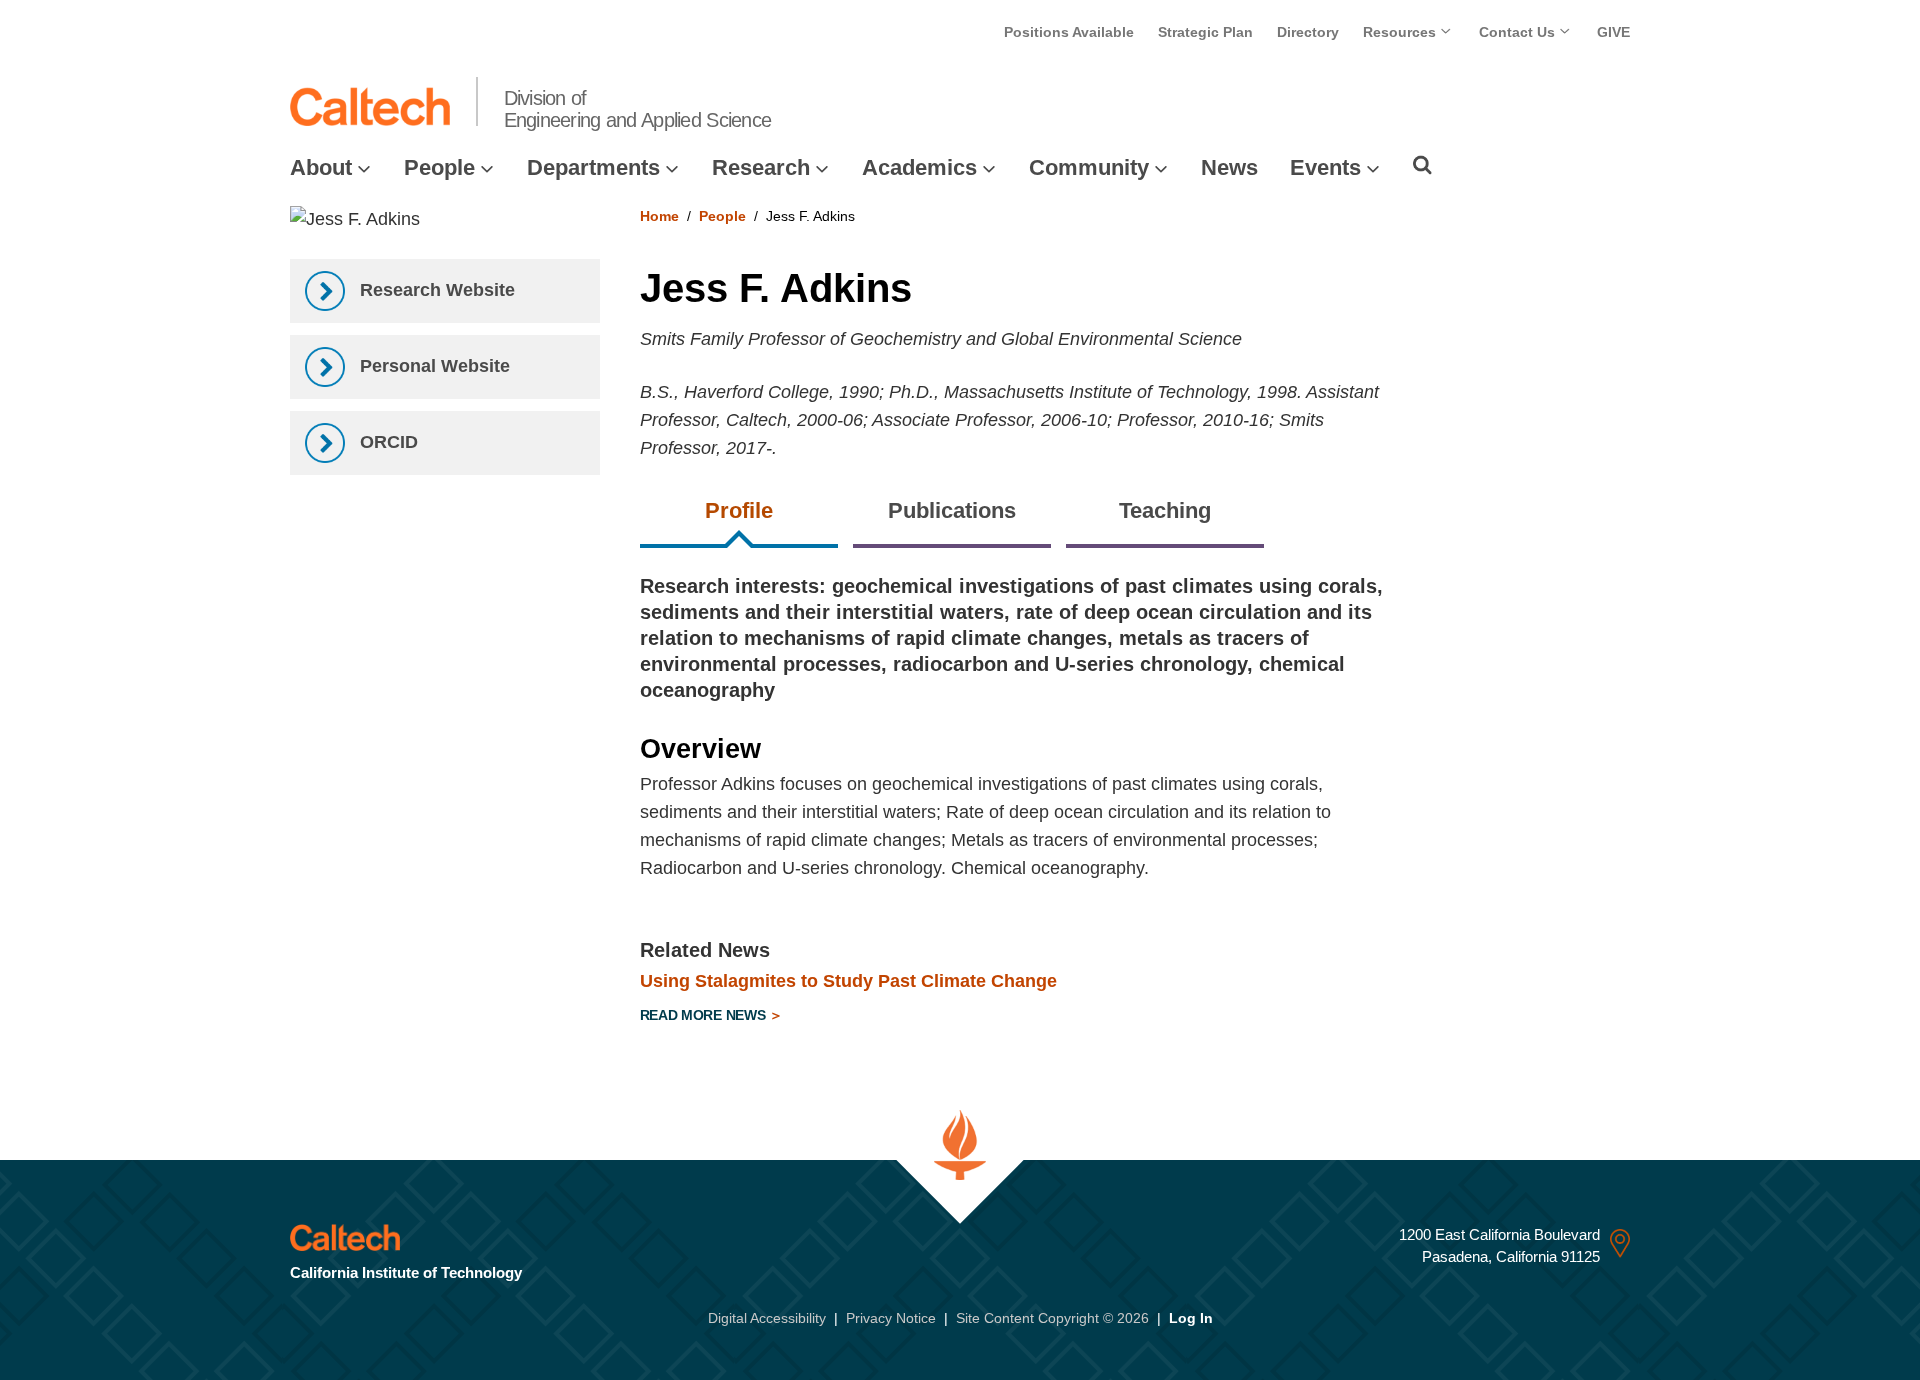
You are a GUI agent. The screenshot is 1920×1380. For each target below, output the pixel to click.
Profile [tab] (739, 510)
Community (1089, 167)
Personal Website (432, 366)
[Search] (1422, 165)
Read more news (705, 1015)
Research (761, 167)
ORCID (386, 442)
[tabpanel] (1135, 803)
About (321, 167)
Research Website (435, 290)
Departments (593, 167)
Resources (1401, 32)
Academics (919, 167)
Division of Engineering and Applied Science (638, 109)
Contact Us (1519, 32)
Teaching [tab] (1165, 510)
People (439, 167)
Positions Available (1069, 32)
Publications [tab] (952, 510)
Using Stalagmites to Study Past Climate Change (848, 981)
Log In (1191, 1318)
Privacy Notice (891, 1318)
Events (1325, 167)
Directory (1308, 32)
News (1229, 167)
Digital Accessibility (767, 1318)
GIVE (1613, 32)
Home (659, 216)
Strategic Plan (1205, 32)
